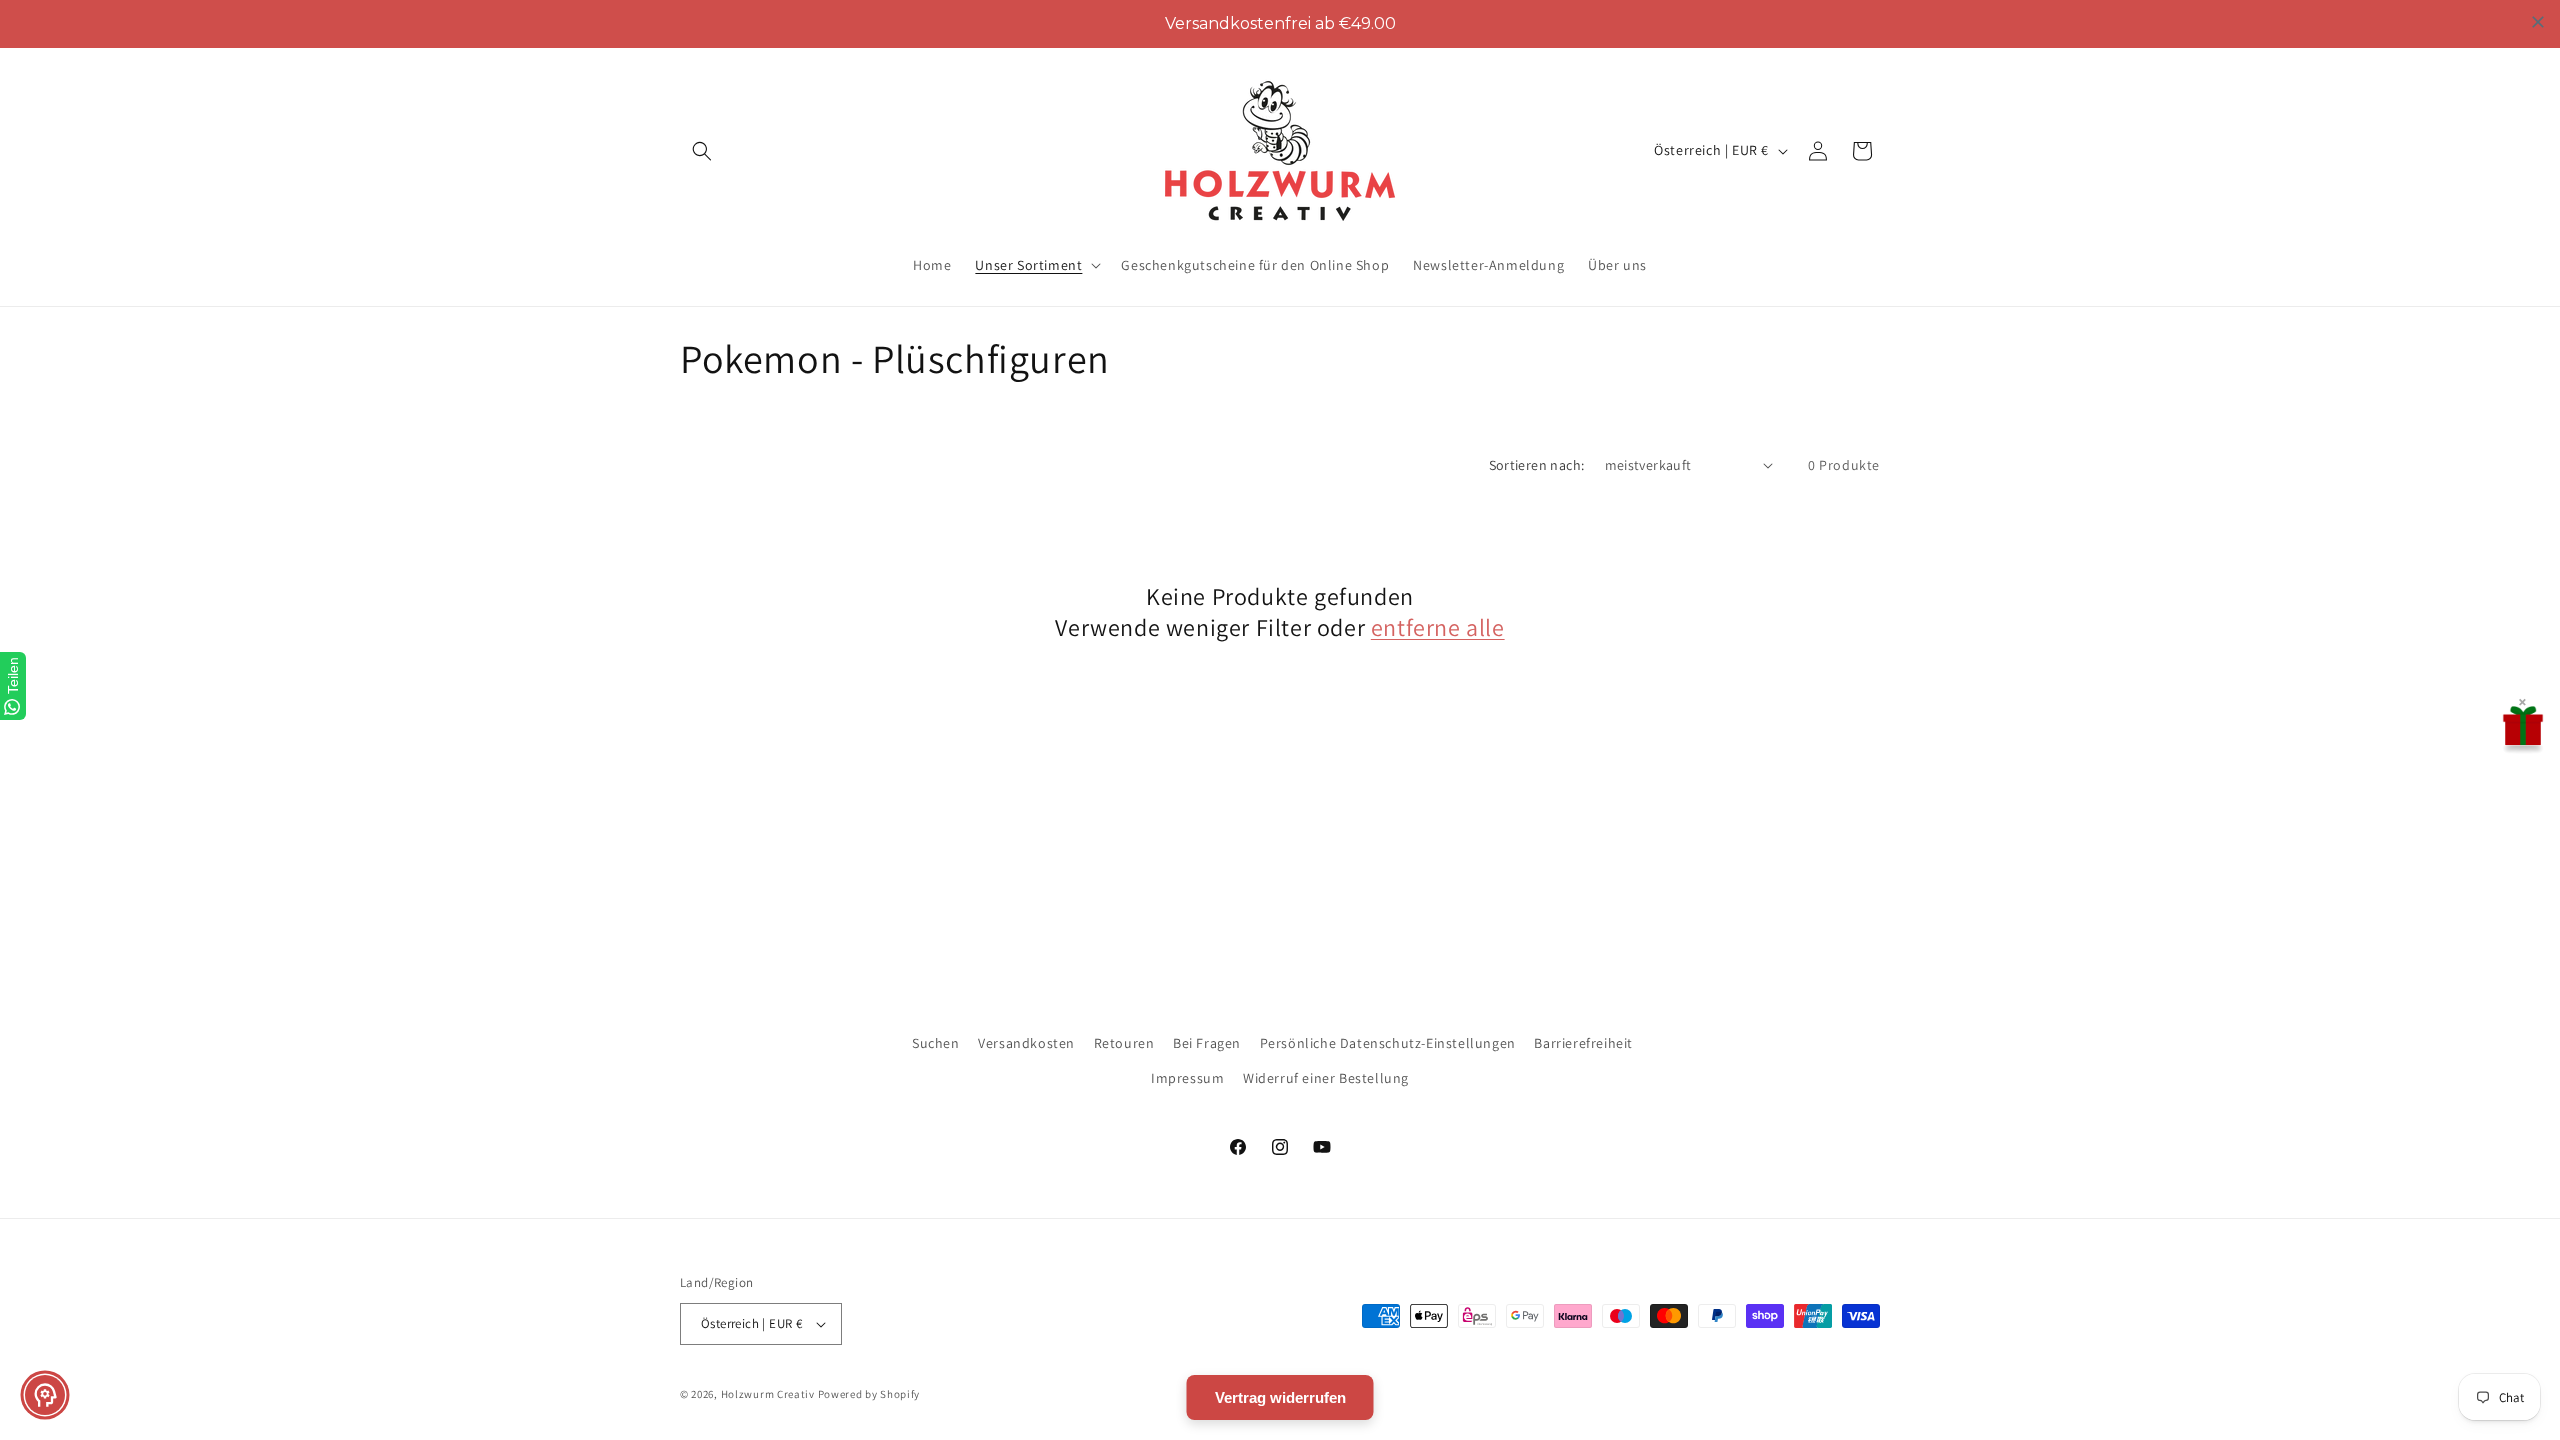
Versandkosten (1026, 1043)
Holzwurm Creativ (768, 1394)
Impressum (1187, 1078)
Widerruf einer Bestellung (1326, 1078)
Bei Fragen (1207, 1043)
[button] (702, 151)
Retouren (1124, 1043)
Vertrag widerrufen (1280, 1397)
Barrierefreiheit (1583, 1043)
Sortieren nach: (1537, 465)
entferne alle (1438, 627)
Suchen (936, 1043)
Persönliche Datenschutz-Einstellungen (1388, 1043)
